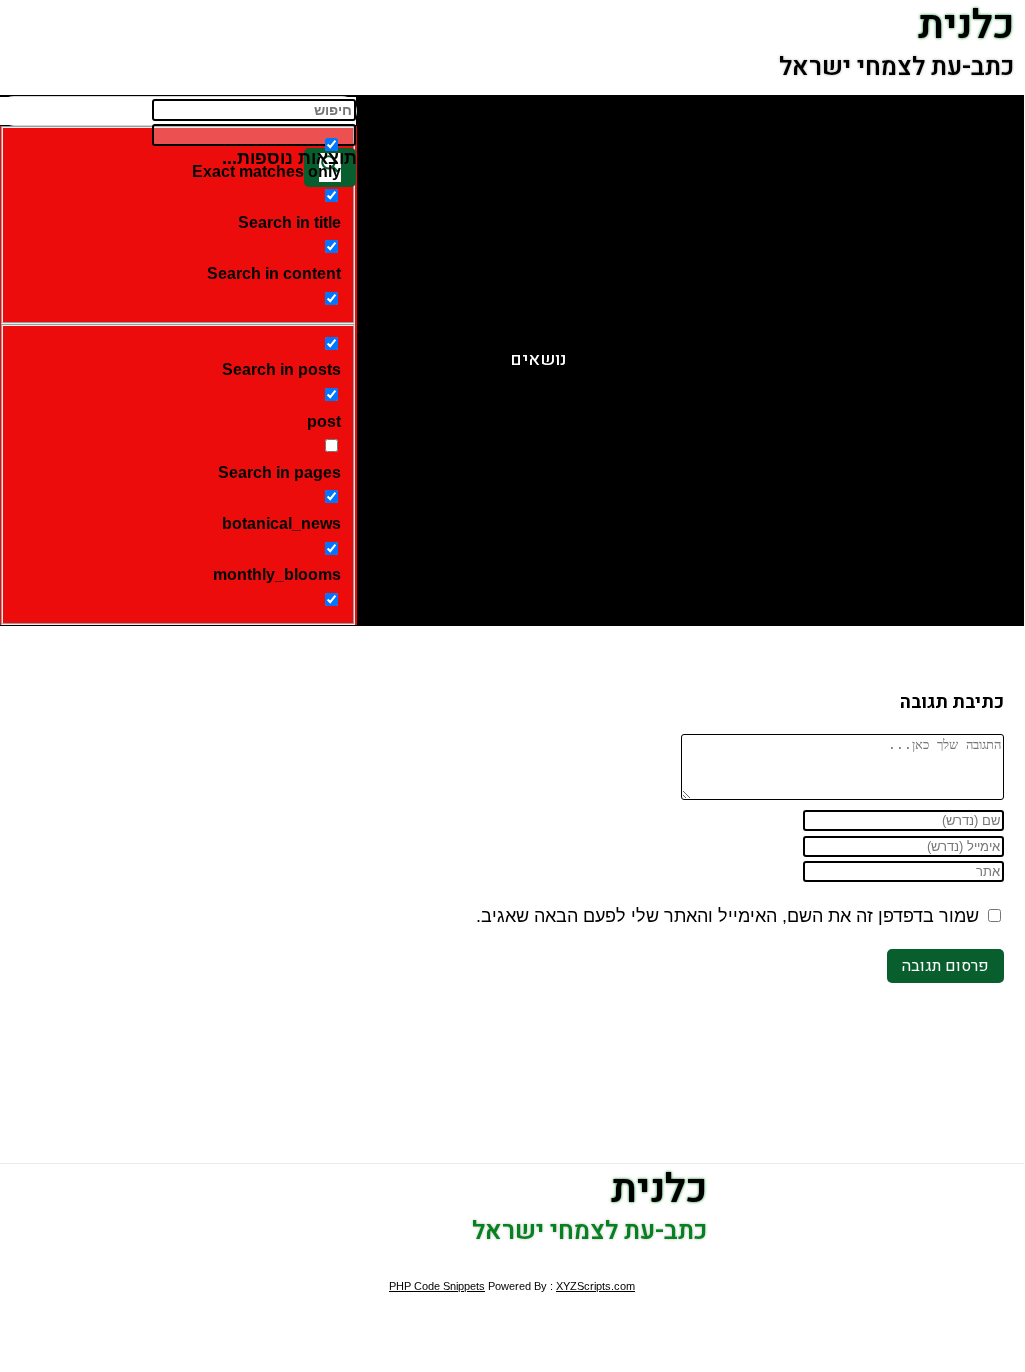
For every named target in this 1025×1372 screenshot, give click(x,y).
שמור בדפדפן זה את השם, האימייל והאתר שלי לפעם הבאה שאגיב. (727, 916)
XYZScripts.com (595, 1286)
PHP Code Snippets (437, 1286)
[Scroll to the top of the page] (1018, 1260)
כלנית (659, 1189)
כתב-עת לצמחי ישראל (896, 67)
